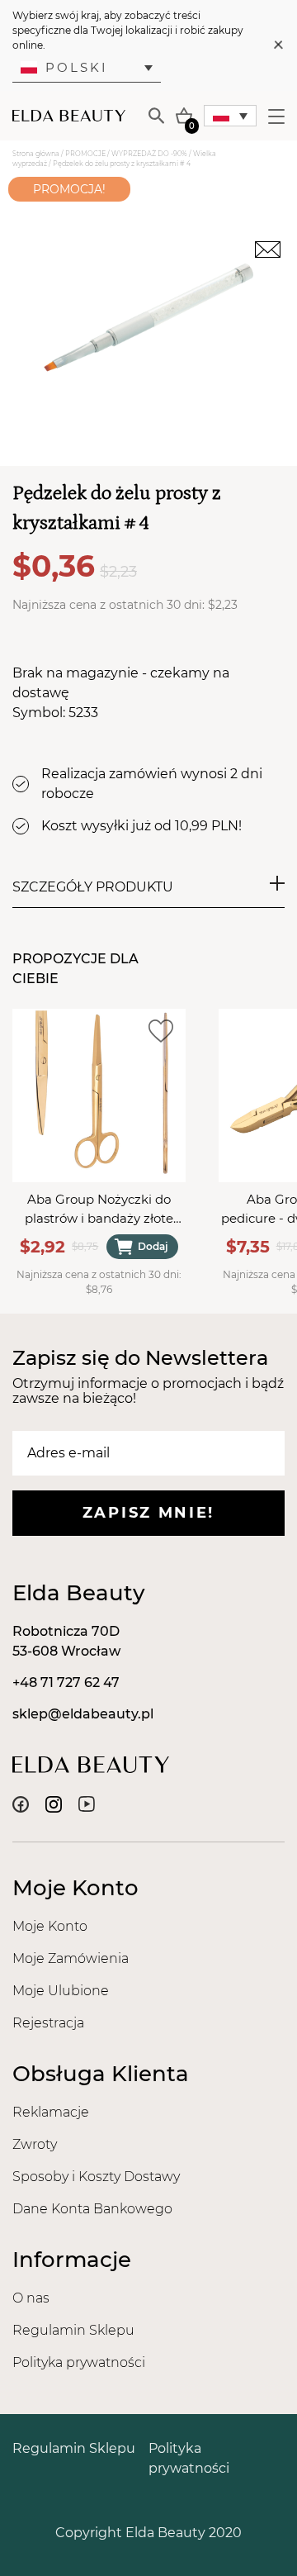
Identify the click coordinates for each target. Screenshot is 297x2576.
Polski (77, 67)
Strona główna (36, 154)
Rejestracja (48, 2023)
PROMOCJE (85, 154)
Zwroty (35, 2144)
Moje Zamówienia (71, 1958)
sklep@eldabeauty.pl (83, 1714)
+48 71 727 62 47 (66, 1682)
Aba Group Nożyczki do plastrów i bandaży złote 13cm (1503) (99, 1210)
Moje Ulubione (61, 1991)
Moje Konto (50, 1926)
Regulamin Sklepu (73, 2330)
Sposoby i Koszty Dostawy (96, 2177)
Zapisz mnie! (148, 1513)
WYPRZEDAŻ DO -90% (149, 154)
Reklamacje (51, 2112)
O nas (31, 2298)
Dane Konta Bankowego (92, 2209)
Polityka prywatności (79, 2362)
